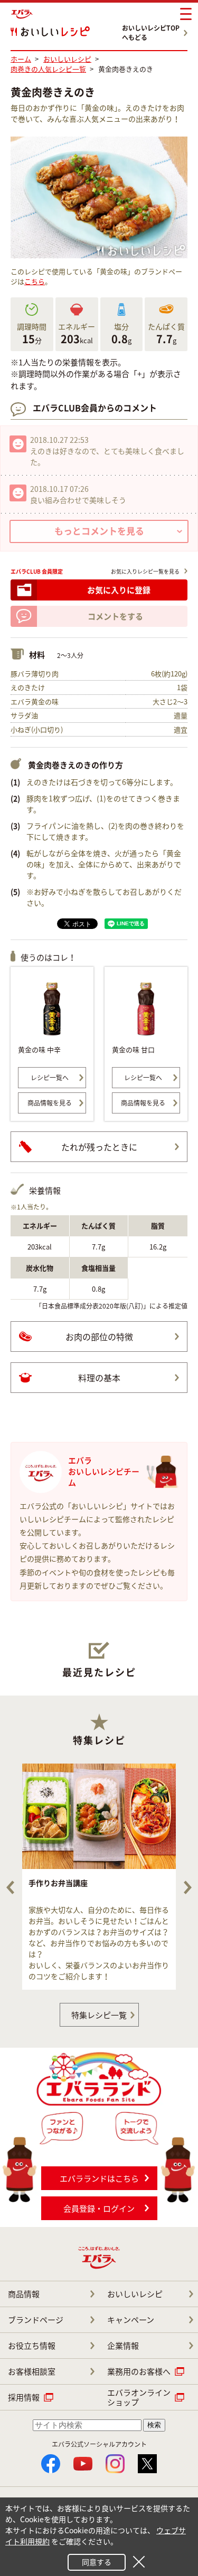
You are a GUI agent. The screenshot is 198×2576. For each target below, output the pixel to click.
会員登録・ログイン (99, 2209)
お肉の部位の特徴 (99, 1337)
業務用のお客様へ (139, 2371)
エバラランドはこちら (99, 2178)
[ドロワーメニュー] (186, 14)
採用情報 (24, 2397)
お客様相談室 (32, 2371)
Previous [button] (10, 1887)
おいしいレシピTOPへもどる (151, 33)
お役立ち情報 (32, 2346)
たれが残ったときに (99, 1147)
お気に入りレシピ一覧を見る (145, 571)
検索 (154, 2425)
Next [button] (188, 1887)
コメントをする (115, 616)
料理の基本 (99, 1378)
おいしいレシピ (135, 2294)
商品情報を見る (50, 1103)
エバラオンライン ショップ (139, 2397)
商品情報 (24, 2294)
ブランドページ (36, 2320)
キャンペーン (131, 2320)
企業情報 (123, 2346)
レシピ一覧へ (50, 1078)
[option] (99, 1877)
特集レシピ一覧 (99, 2015)
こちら (35, 281)
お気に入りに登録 (119, 590)
